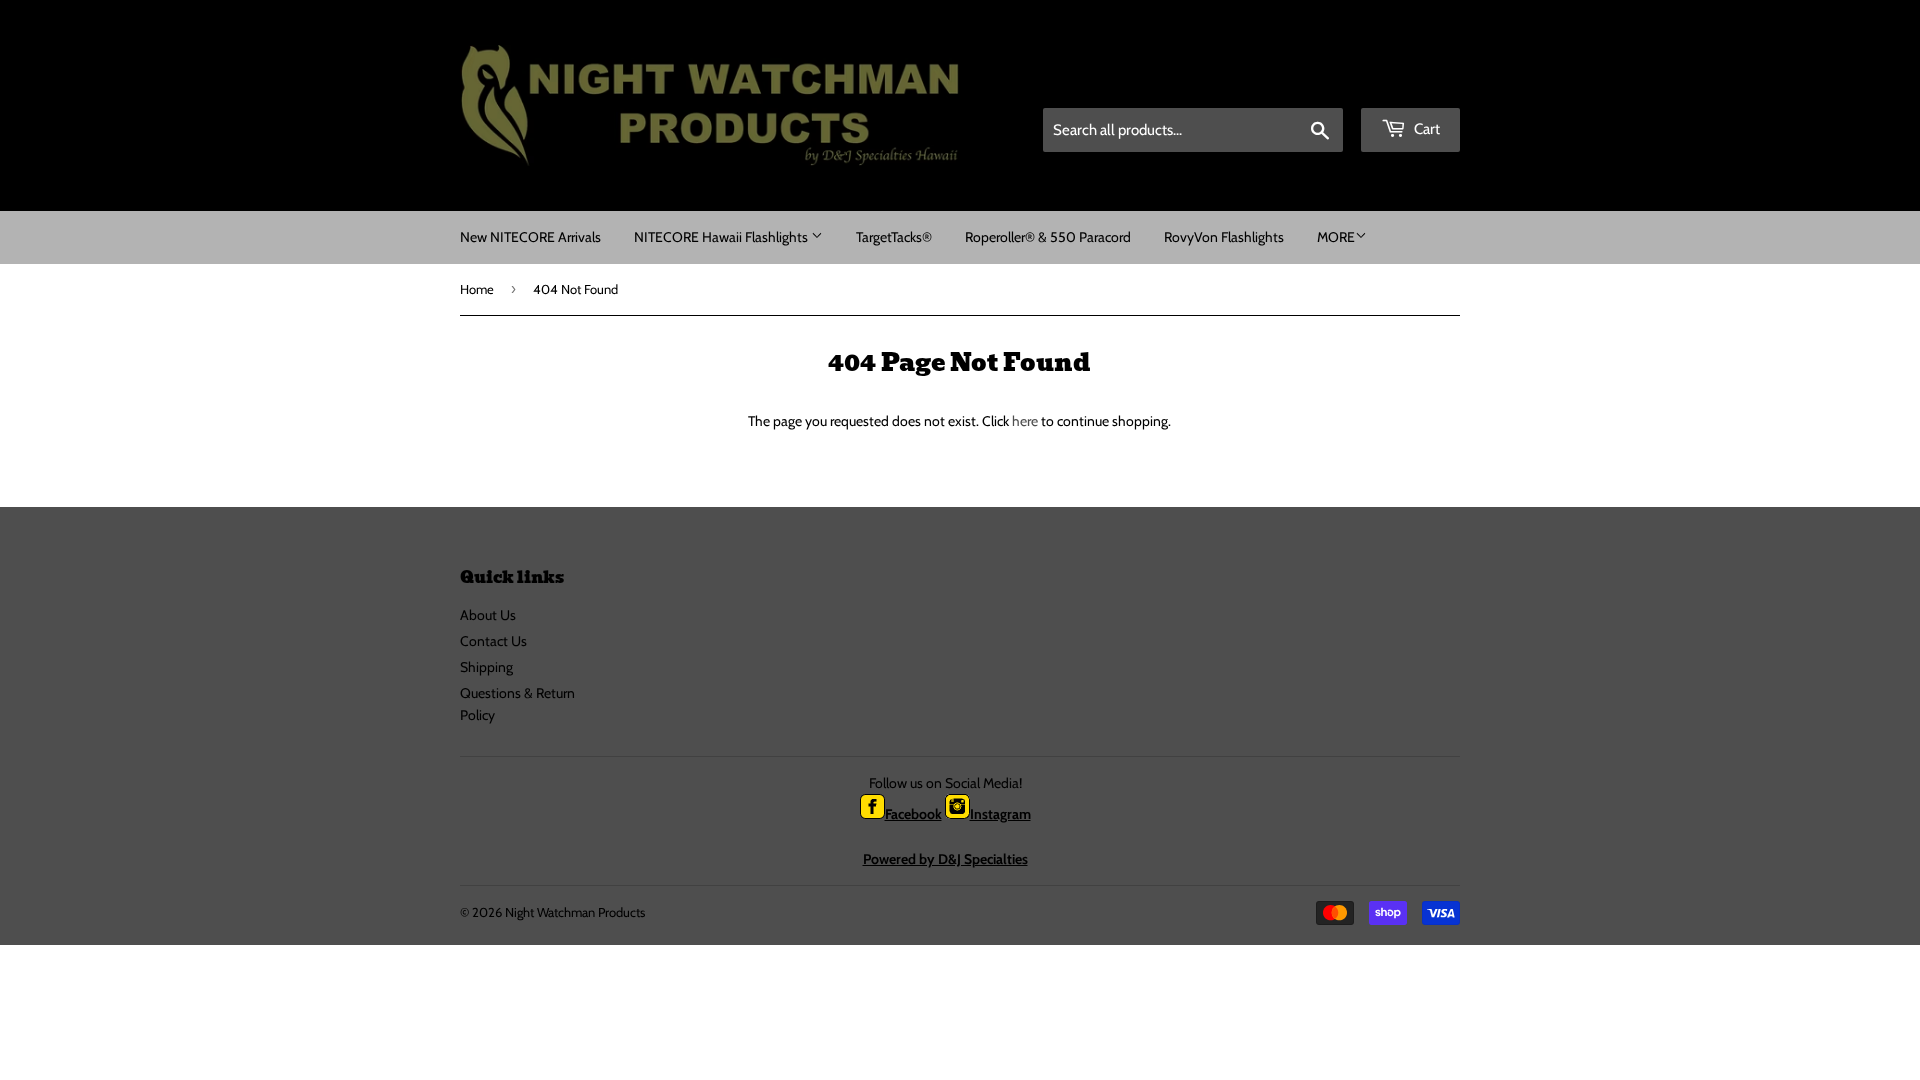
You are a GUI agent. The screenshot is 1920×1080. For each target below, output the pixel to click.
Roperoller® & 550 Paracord (1048, 237)
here (1025, 421)
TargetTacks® (894, 237)
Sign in (1321, 83)
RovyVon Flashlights (1224, 237)
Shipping (486, 667)
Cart (1425, 129)
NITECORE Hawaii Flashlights (722, 237)
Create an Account (1413, 83)
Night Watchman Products (575, 912)
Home (477, 289)
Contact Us (493, 641)
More (1336, 237)
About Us (488, 615)
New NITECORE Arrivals (530, 237)
